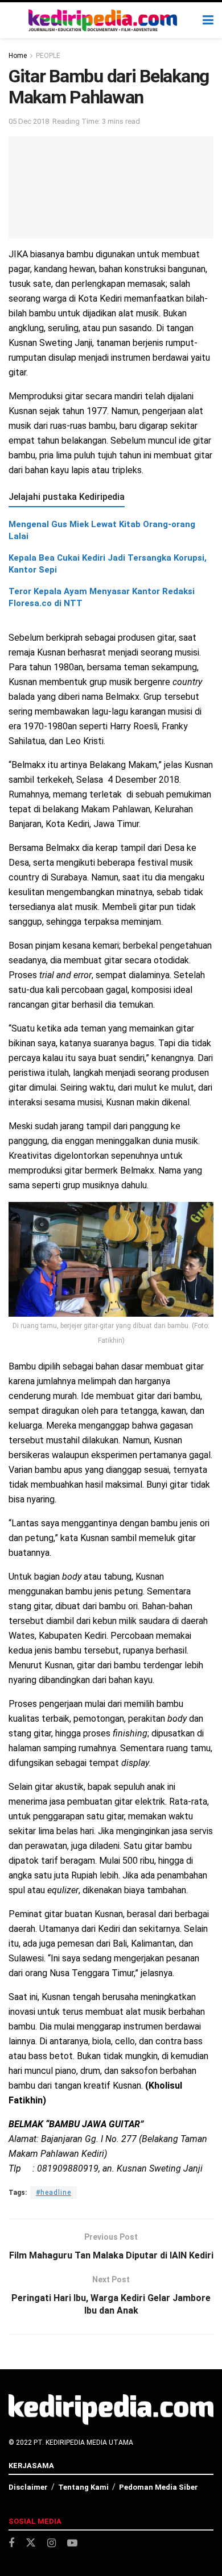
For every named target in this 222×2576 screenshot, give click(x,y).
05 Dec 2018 (29, 121)
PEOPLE (48, 56)
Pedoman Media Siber (159, 2487)
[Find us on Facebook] (11, 2543)
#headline (54, 2193)
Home (18, 56)
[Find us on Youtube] (72, 2543)
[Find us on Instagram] (52, 2543)
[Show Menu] (208, 20)
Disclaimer (28, 2487)
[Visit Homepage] (103, 20)
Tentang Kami (83, 2487)
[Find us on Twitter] (31, 2543)
